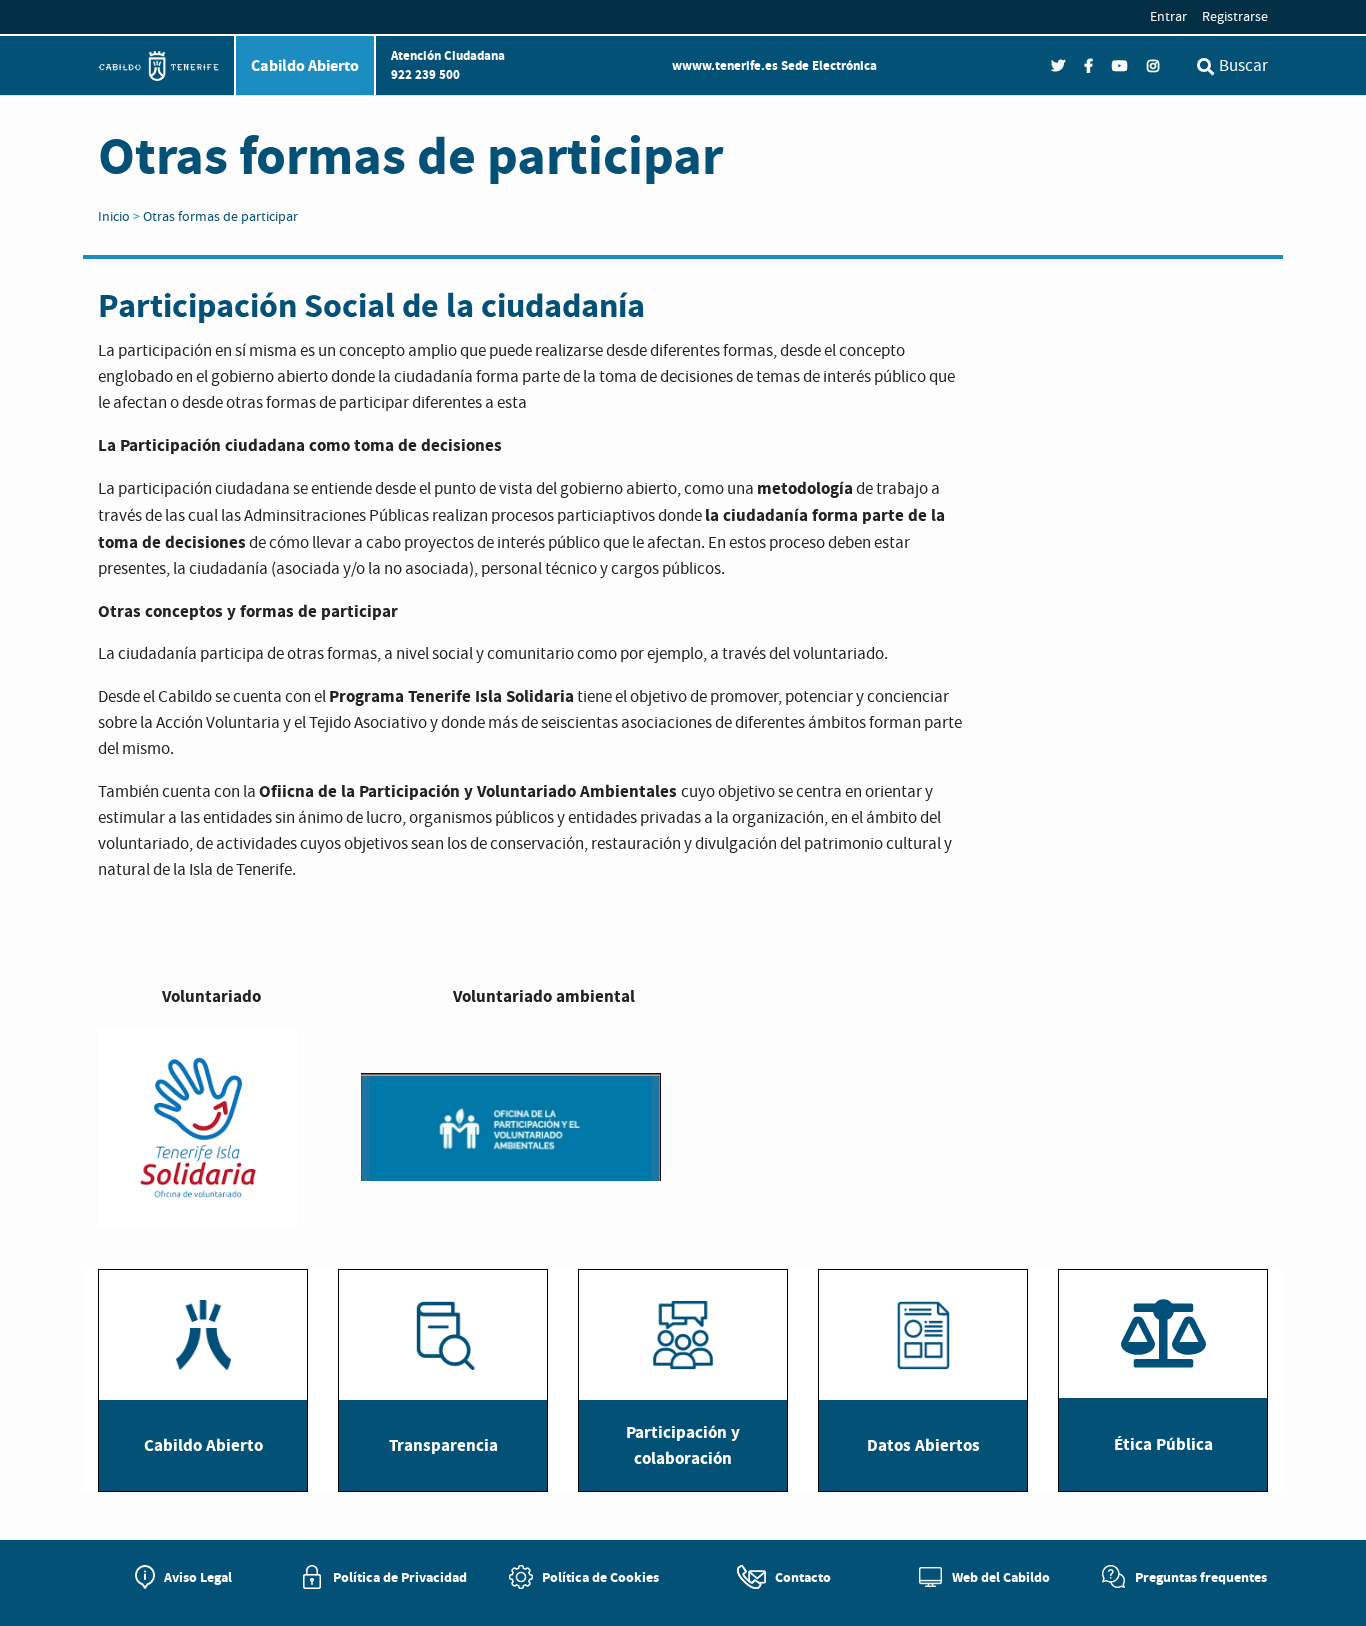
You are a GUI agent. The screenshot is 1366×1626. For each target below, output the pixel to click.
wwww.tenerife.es (725, 66)
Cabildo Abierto (305, 66)
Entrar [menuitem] (1168, 17)
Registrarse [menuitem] (1235, 17)
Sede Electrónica (829, 66)
